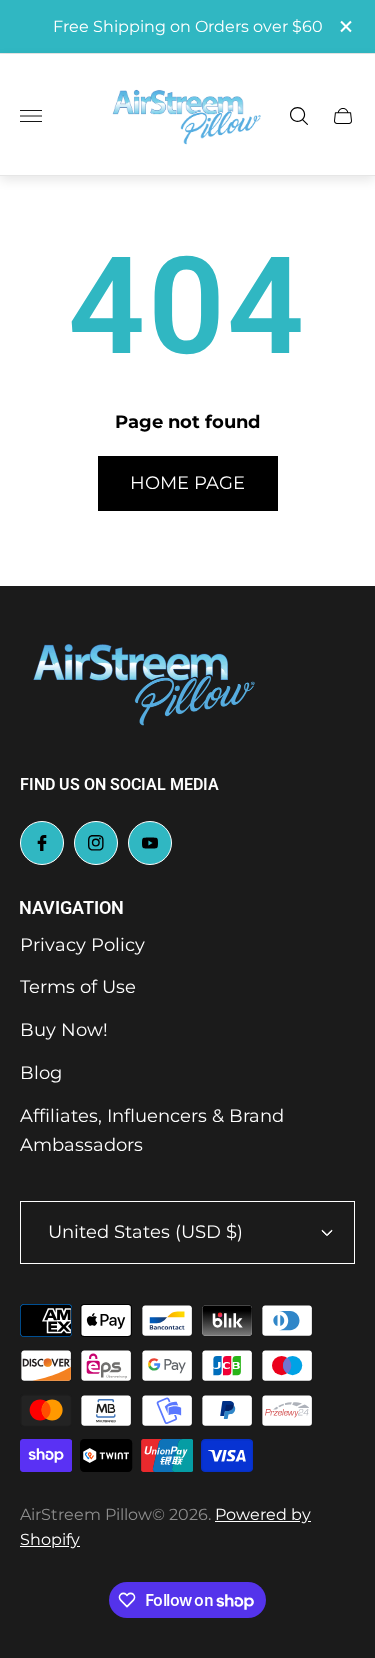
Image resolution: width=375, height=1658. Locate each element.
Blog (41, 1073)
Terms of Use (78, 987)
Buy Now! (64, 1030)
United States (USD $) (145, 1232)
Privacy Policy (82, 945)
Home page (187, 483)
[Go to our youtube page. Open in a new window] (150, 843)
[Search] (299, 116)
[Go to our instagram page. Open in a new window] (96, 843)
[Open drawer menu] (31, 116)
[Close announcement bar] (344, 26)
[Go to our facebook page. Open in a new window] (42, 843)
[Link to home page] (145, 685)
